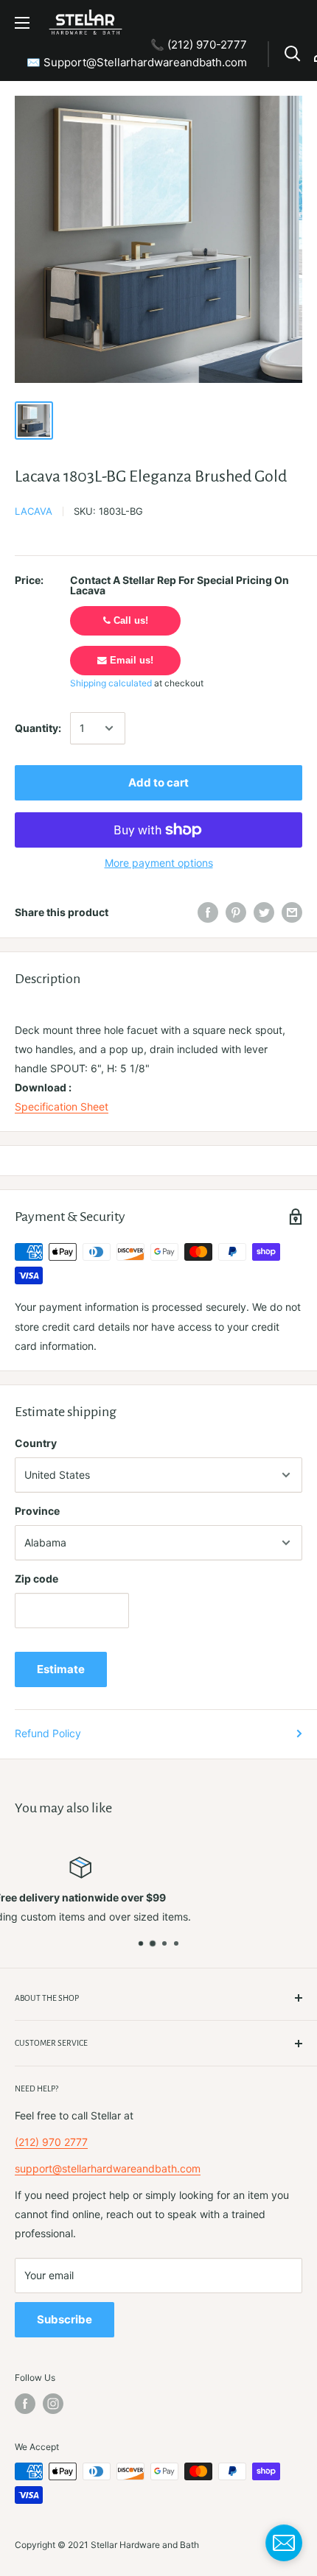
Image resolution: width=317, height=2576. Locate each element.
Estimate (61, 1669)
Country (36, 1443)
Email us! (130, 661)
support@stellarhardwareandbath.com (108, 2168)
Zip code (36, 1579)
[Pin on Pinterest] (236, 912)
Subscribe (65, 2319)
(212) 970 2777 (51, 2142)
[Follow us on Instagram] (53, 2404)
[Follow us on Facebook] (25, 2404)
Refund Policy (48, 1733)
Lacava (34, 511)
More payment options (159, 863)
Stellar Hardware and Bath (145, 2545)
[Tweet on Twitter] (264, 912)
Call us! (129, 621)
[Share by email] (292, 912)
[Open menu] (22, 23)
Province (37, 1511)
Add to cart (158, 782)
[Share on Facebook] (208, 912)
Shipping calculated (111, 683)
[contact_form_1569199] (284, 2543)
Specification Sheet (62, 1106)
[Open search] (293, 54)
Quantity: (38, 728)
